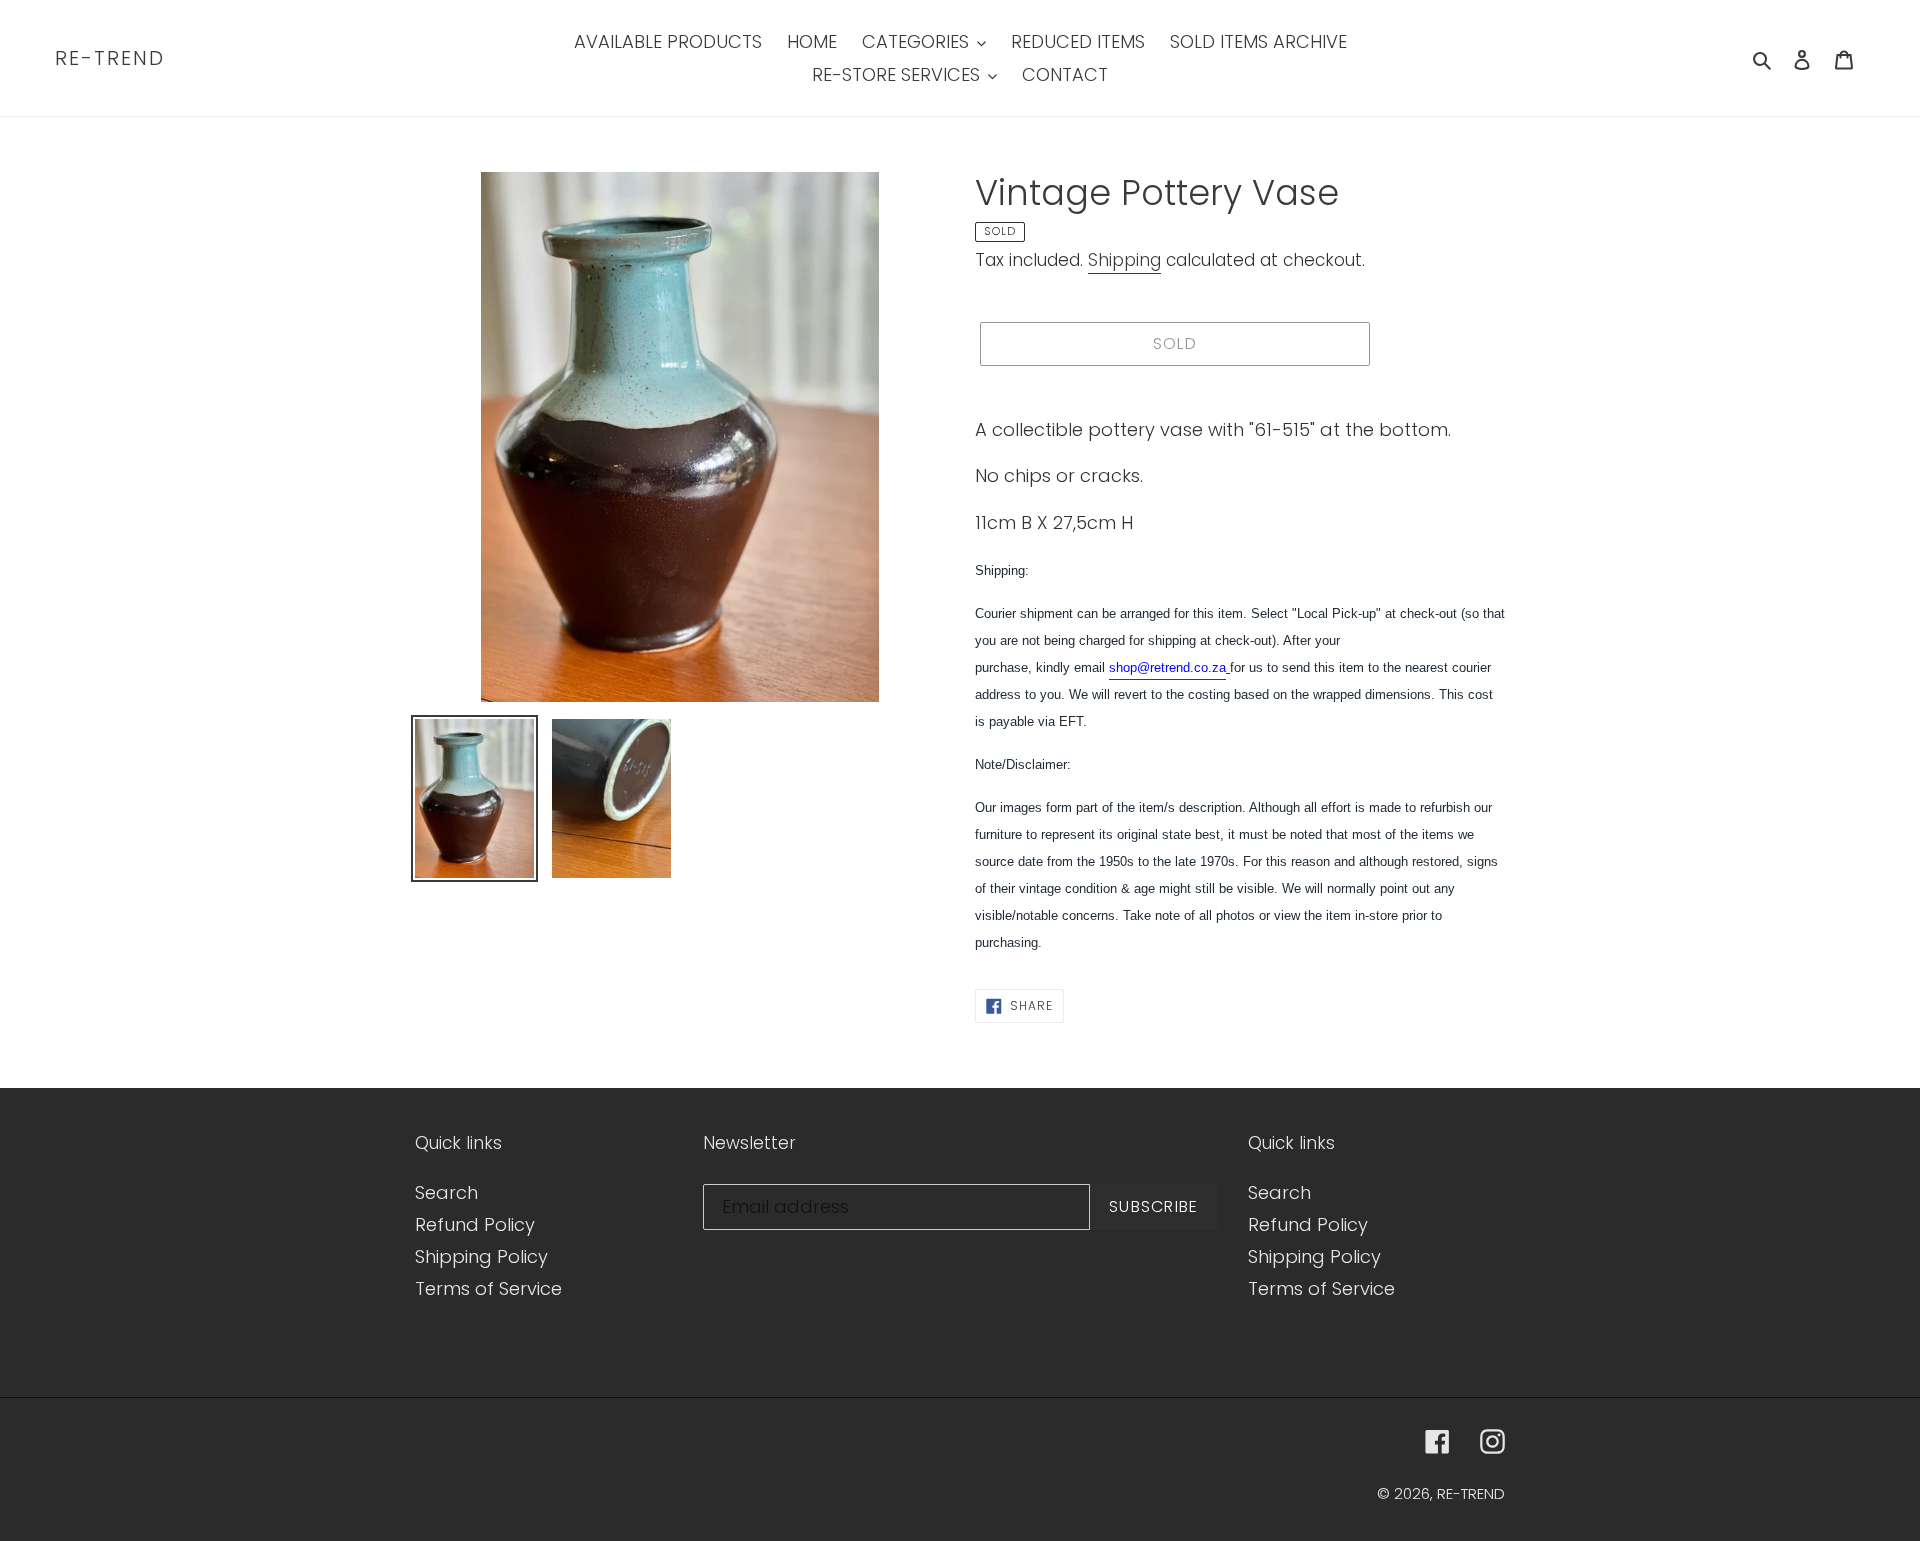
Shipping (1124, 260)
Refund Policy (475, 1224)
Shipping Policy (481, 1256)
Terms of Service (488, 1288)
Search (446, 1192)
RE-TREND (110, 58)
